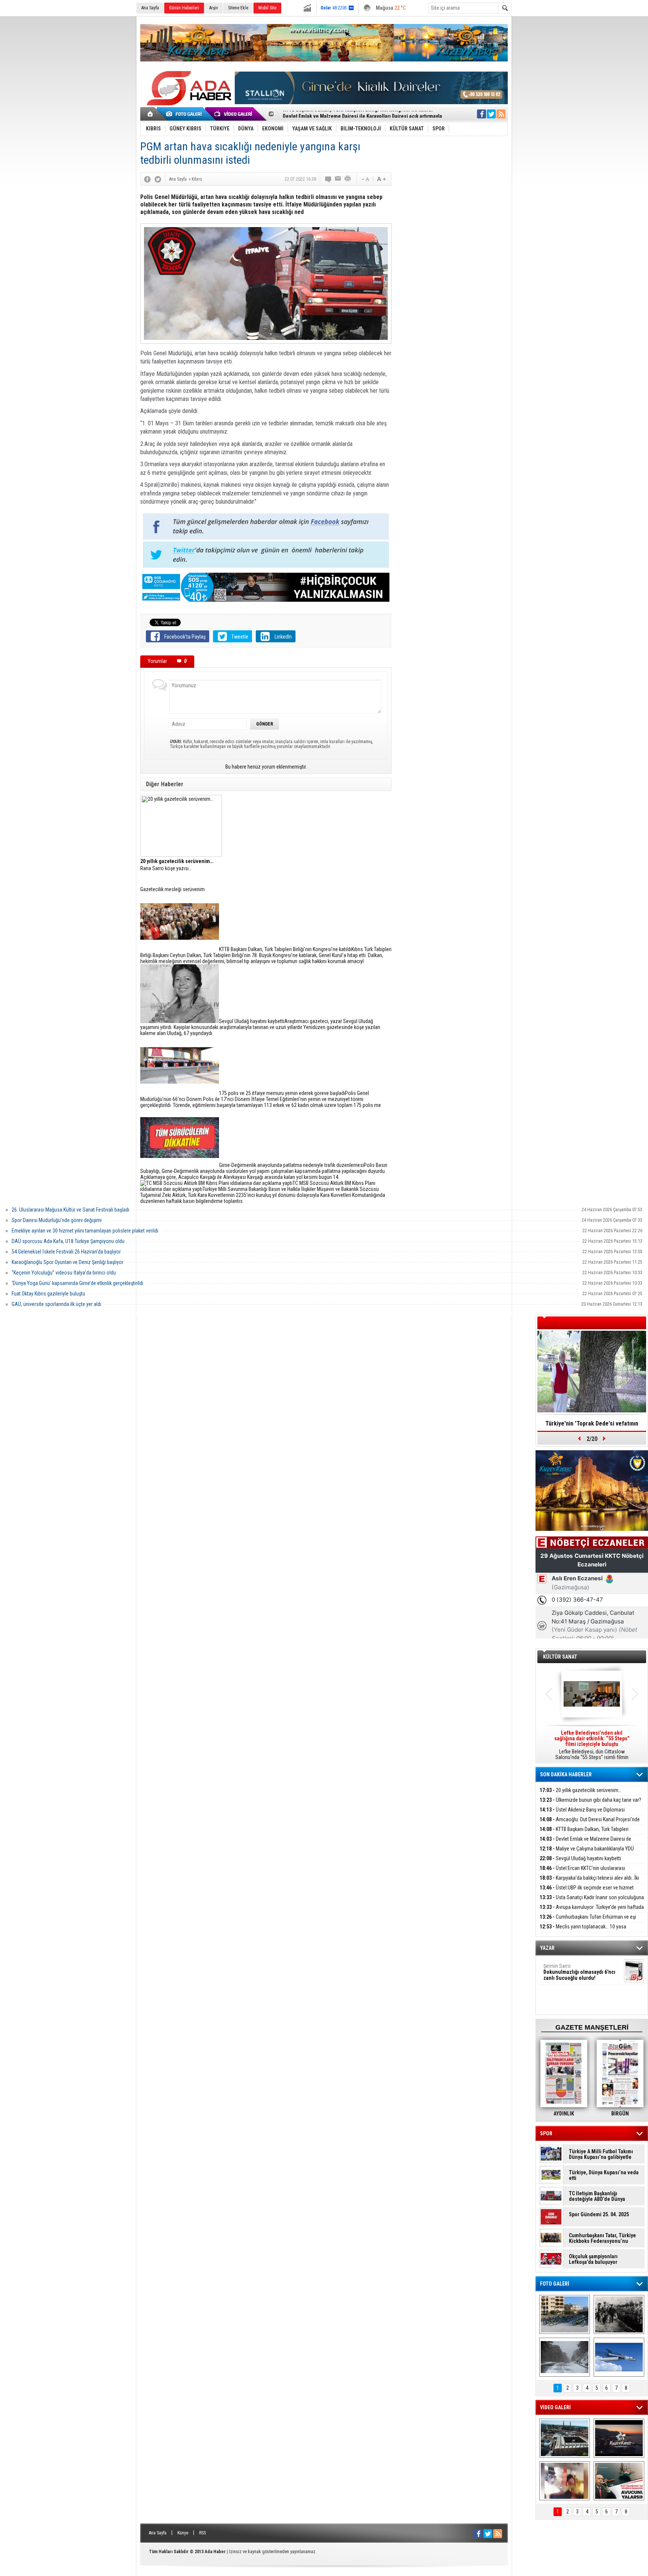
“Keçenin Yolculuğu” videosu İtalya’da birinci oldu (64, 1273)
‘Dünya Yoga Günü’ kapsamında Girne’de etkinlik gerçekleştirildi (77, 1283)
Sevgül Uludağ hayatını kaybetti (580, 1858)
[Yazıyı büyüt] (381, 179)
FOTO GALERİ (555, 2284)
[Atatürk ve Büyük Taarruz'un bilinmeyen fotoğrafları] (619, 2314)
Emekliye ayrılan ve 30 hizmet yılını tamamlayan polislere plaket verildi (85, 1231)
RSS (202, 2533)
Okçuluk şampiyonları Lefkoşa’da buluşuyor (593, 2259)
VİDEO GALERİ (555, 2407)
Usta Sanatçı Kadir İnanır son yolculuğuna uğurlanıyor (592, 1902)
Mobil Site (267, 8)
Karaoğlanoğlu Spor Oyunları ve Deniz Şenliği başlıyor (67, 1262)
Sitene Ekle (238, 8)
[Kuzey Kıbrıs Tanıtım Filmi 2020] (565, 2438)
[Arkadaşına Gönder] (338, 179)
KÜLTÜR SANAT (560, 1657)
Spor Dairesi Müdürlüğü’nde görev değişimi (57, 1220)
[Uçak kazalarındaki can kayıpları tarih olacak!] (619, 2357)
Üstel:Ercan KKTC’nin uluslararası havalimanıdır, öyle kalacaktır (582, 1872)
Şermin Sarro (579, 1972)
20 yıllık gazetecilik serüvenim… (580, 1790)
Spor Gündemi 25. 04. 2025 (599, 2215)
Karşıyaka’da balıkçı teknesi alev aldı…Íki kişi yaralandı (589, 1882)
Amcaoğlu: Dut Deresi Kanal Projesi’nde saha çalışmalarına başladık (590, 1824)
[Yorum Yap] (328, 179)
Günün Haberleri (184, 8)
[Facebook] (147, 179)
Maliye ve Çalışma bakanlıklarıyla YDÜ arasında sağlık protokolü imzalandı (587, 1853)
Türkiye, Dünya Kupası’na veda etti (604, 2175)
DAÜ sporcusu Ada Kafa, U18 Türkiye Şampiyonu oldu (68, 1241)
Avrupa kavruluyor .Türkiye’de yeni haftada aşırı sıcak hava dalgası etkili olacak (592, 1911)
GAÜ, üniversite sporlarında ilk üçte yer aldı (56, 1304)
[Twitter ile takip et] (491, 114)
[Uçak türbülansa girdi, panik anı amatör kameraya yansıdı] (565, 2481)
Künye (183, 2533)
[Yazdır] (348, 179)
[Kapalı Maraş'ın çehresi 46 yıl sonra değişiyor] (565, 2314)
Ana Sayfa (150, 8)
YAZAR (547, 1948)
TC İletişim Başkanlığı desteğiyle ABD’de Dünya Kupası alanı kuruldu (597, 2196)
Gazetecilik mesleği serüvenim (172, 889)
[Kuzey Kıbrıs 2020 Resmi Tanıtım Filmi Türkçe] (619, 2438)
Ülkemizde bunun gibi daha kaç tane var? (590, 1800)
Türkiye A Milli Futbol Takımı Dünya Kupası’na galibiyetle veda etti (601, 2154)
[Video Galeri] (234, 114)
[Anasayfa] (151, 114)
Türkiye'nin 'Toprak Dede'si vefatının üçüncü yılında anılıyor (592, 1426)
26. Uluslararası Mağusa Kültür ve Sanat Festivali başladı (70, 1210)
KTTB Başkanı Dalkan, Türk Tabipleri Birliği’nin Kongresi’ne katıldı (584, 1833)
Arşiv (214, 8)
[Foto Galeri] (185, 114)
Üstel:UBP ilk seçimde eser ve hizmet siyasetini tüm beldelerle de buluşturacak (587, 1892)
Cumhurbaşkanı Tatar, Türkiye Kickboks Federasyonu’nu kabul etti (602, 2238)
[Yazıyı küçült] (365, 179)
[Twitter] (158, 179)
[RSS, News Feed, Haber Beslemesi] (501, 114)
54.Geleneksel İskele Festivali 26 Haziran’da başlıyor (66, 1252)
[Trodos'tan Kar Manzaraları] (565, 2357)
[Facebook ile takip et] (481, 114)
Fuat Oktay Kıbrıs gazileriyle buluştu (48, 1294)
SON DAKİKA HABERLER (566, 1774)
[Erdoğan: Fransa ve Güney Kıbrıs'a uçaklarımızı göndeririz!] (619, 2481)
